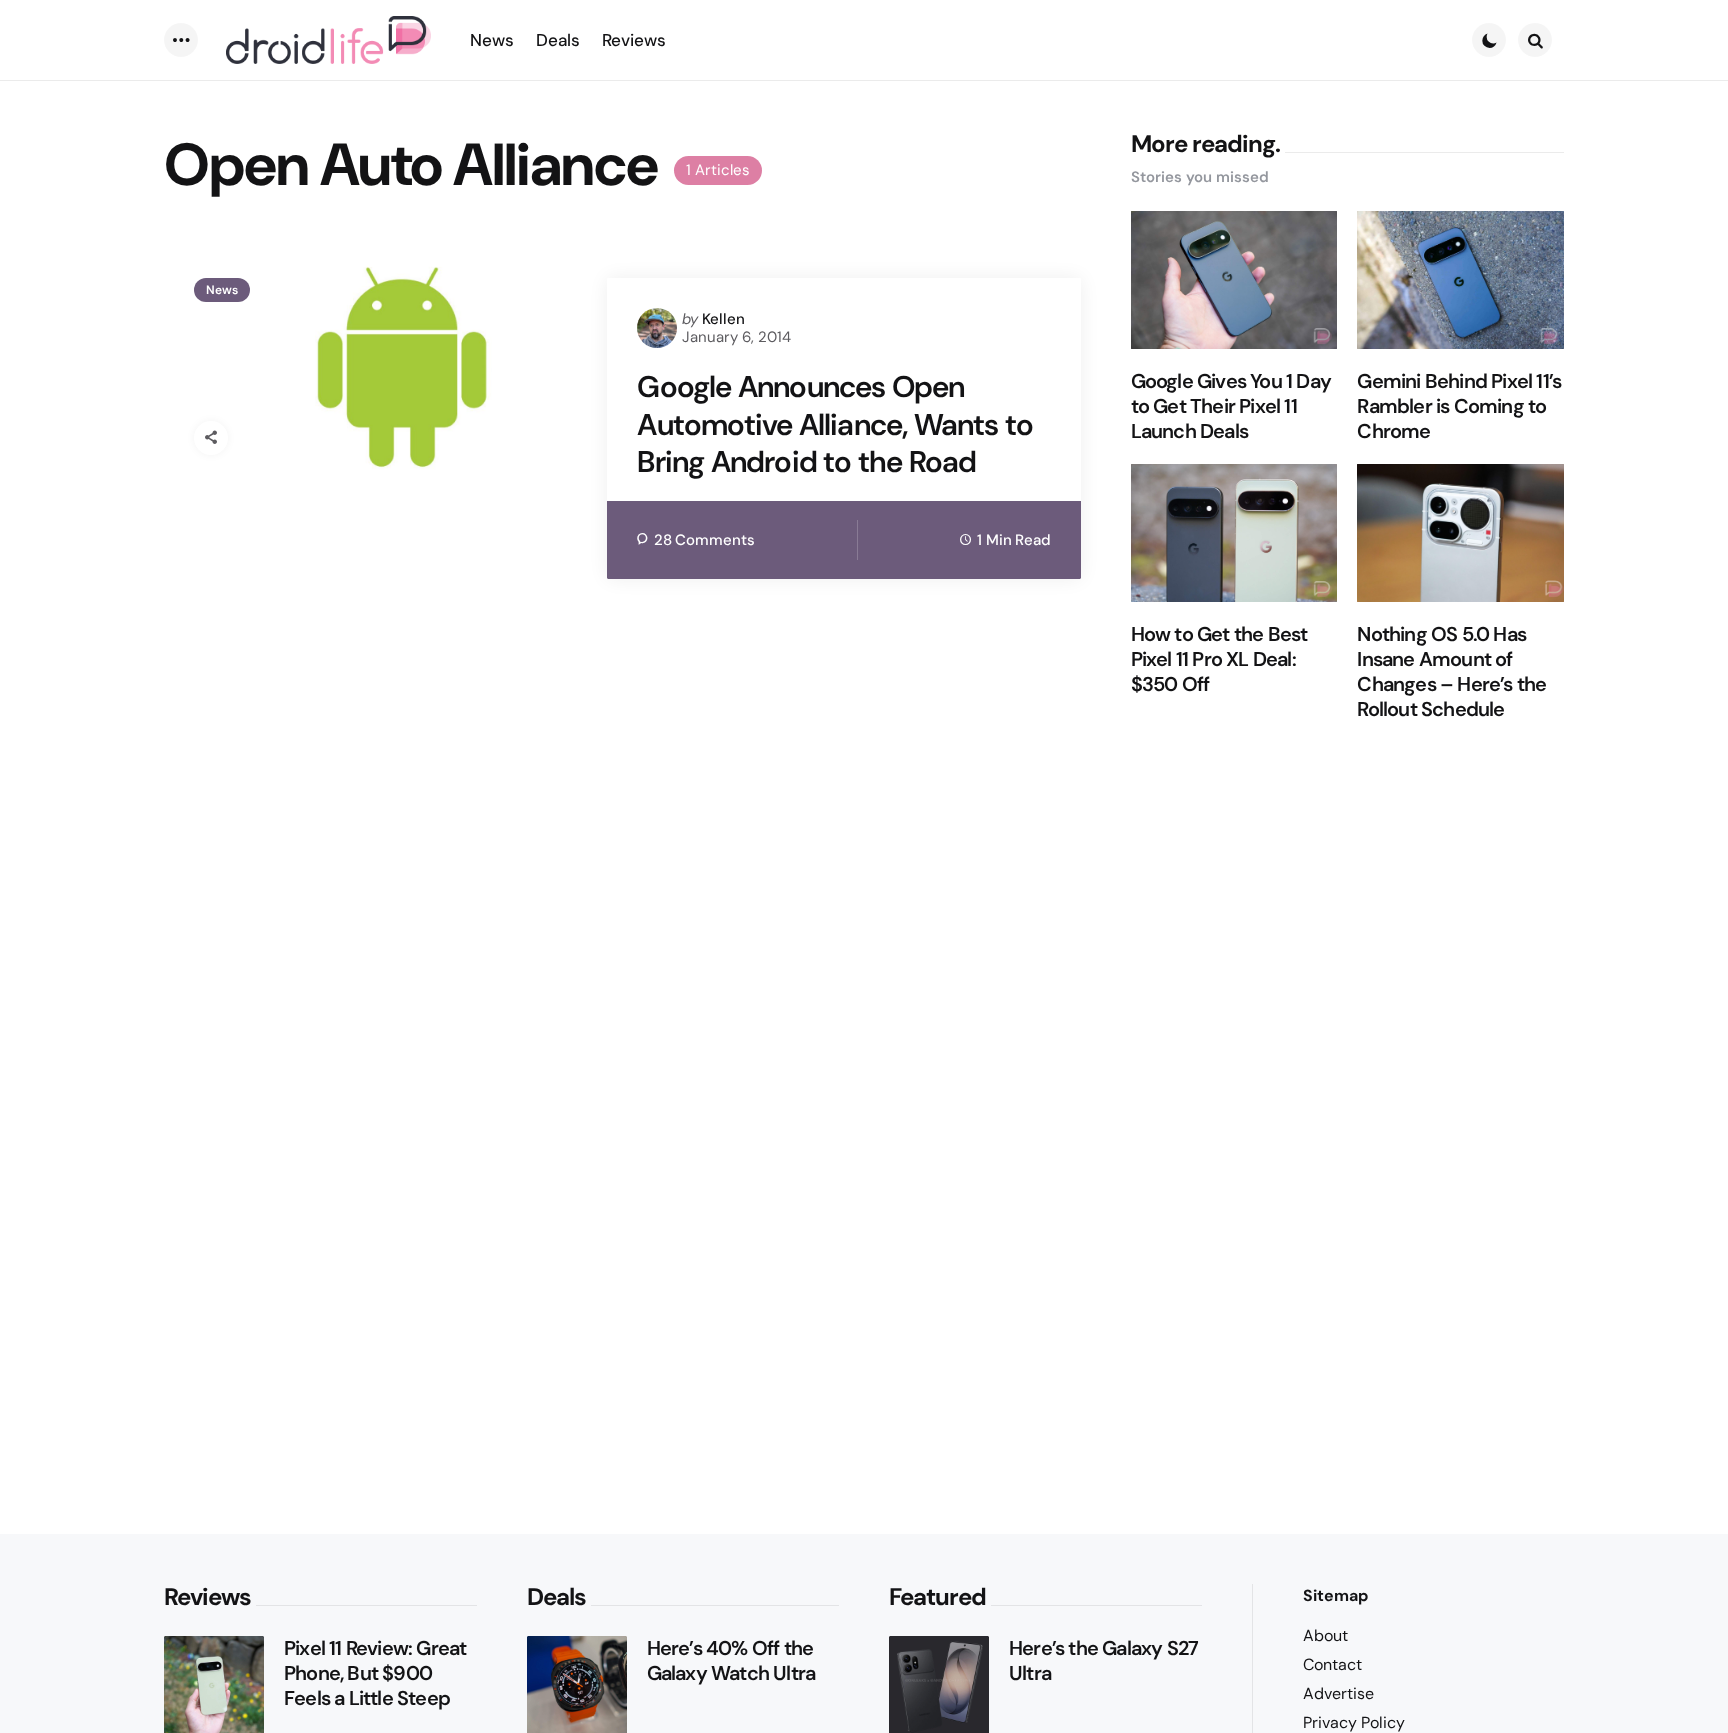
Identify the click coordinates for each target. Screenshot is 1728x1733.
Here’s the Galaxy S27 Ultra (1103, 1661)
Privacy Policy (1354, 1722)
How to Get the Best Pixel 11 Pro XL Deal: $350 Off (1219, 659)
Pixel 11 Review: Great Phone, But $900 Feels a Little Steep (375, 1673)
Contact (1332, 1664)
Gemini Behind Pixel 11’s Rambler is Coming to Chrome (1459, 406)
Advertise (1338, 1693)
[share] (211, 438)
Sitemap (1335, 1595)
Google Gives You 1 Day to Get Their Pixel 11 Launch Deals (1231, 406)
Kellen (723, 319)
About (1325, 1635)
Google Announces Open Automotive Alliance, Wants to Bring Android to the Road (835, 424)
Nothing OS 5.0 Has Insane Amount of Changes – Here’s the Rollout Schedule (1451, 672)
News (222, 290)
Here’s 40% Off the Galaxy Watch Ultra (731, 1661)
